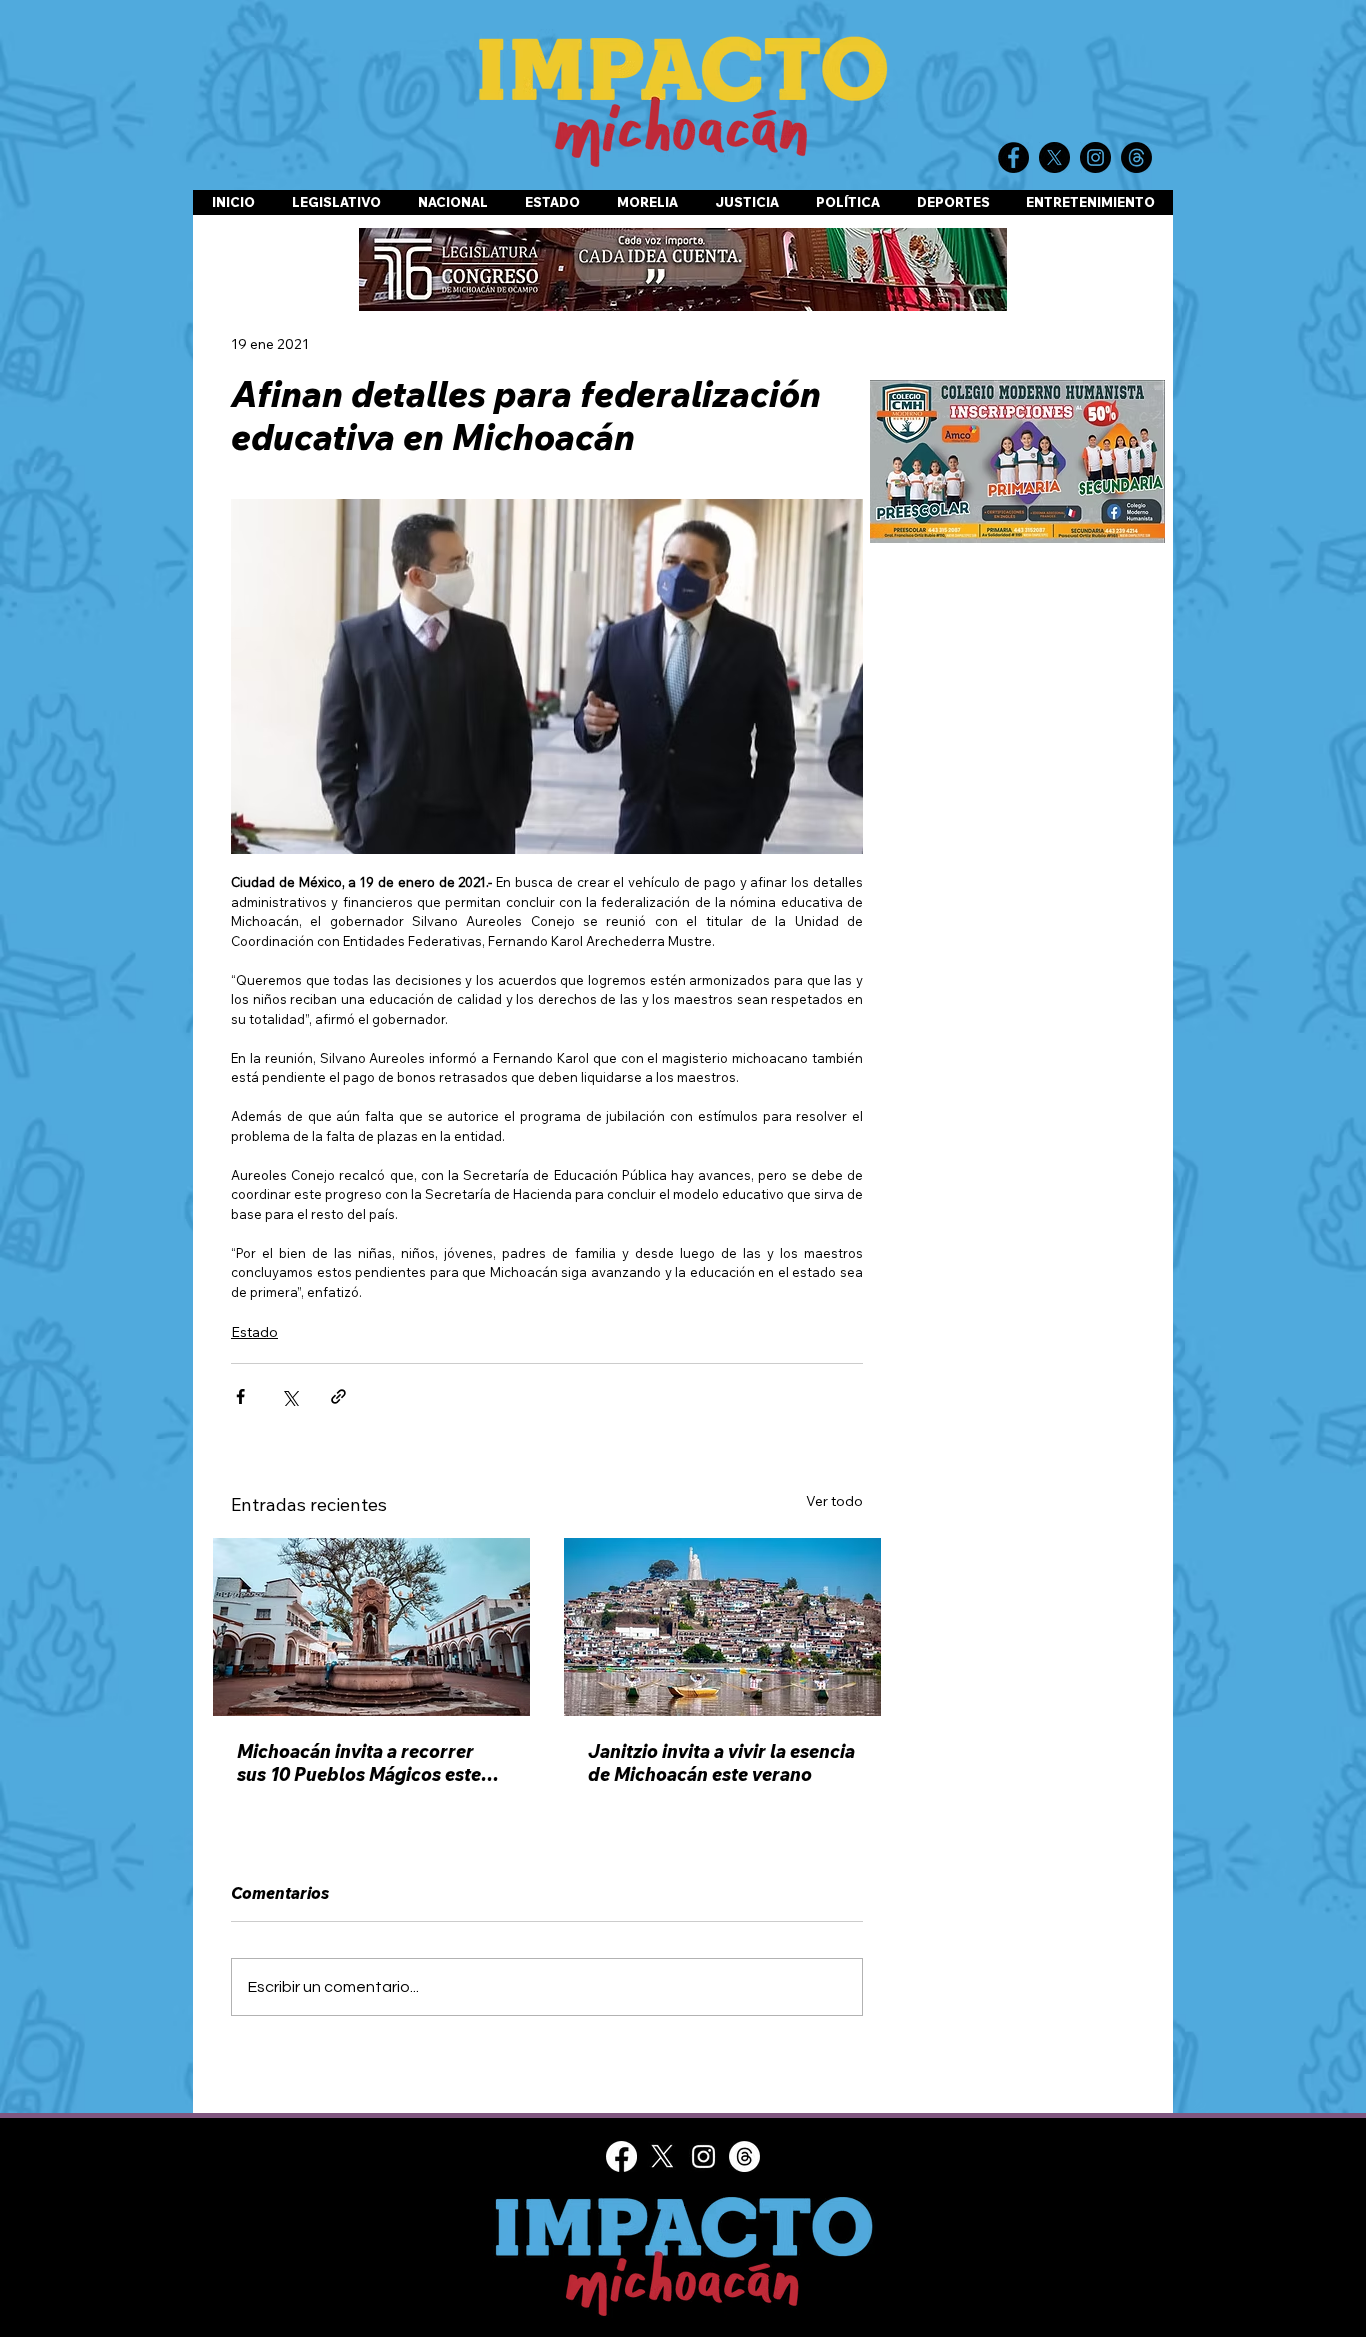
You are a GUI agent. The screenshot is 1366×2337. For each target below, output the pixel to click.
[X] (662, 2156)
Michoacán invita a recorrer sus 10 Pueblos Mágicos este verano (359, 1763)
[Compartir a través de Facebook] (240, 1396)
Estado (254, 1332)
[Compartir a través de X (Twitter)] (289, 1396)
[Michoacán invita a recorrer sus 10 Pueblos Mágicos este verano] (371, 1627)
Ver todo (834, 1501)
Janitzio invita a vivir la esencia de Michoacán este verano (721, 1763)
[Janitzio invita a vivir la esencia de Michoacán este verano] (722, 1627)
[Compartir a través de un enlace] (338, 1396)
